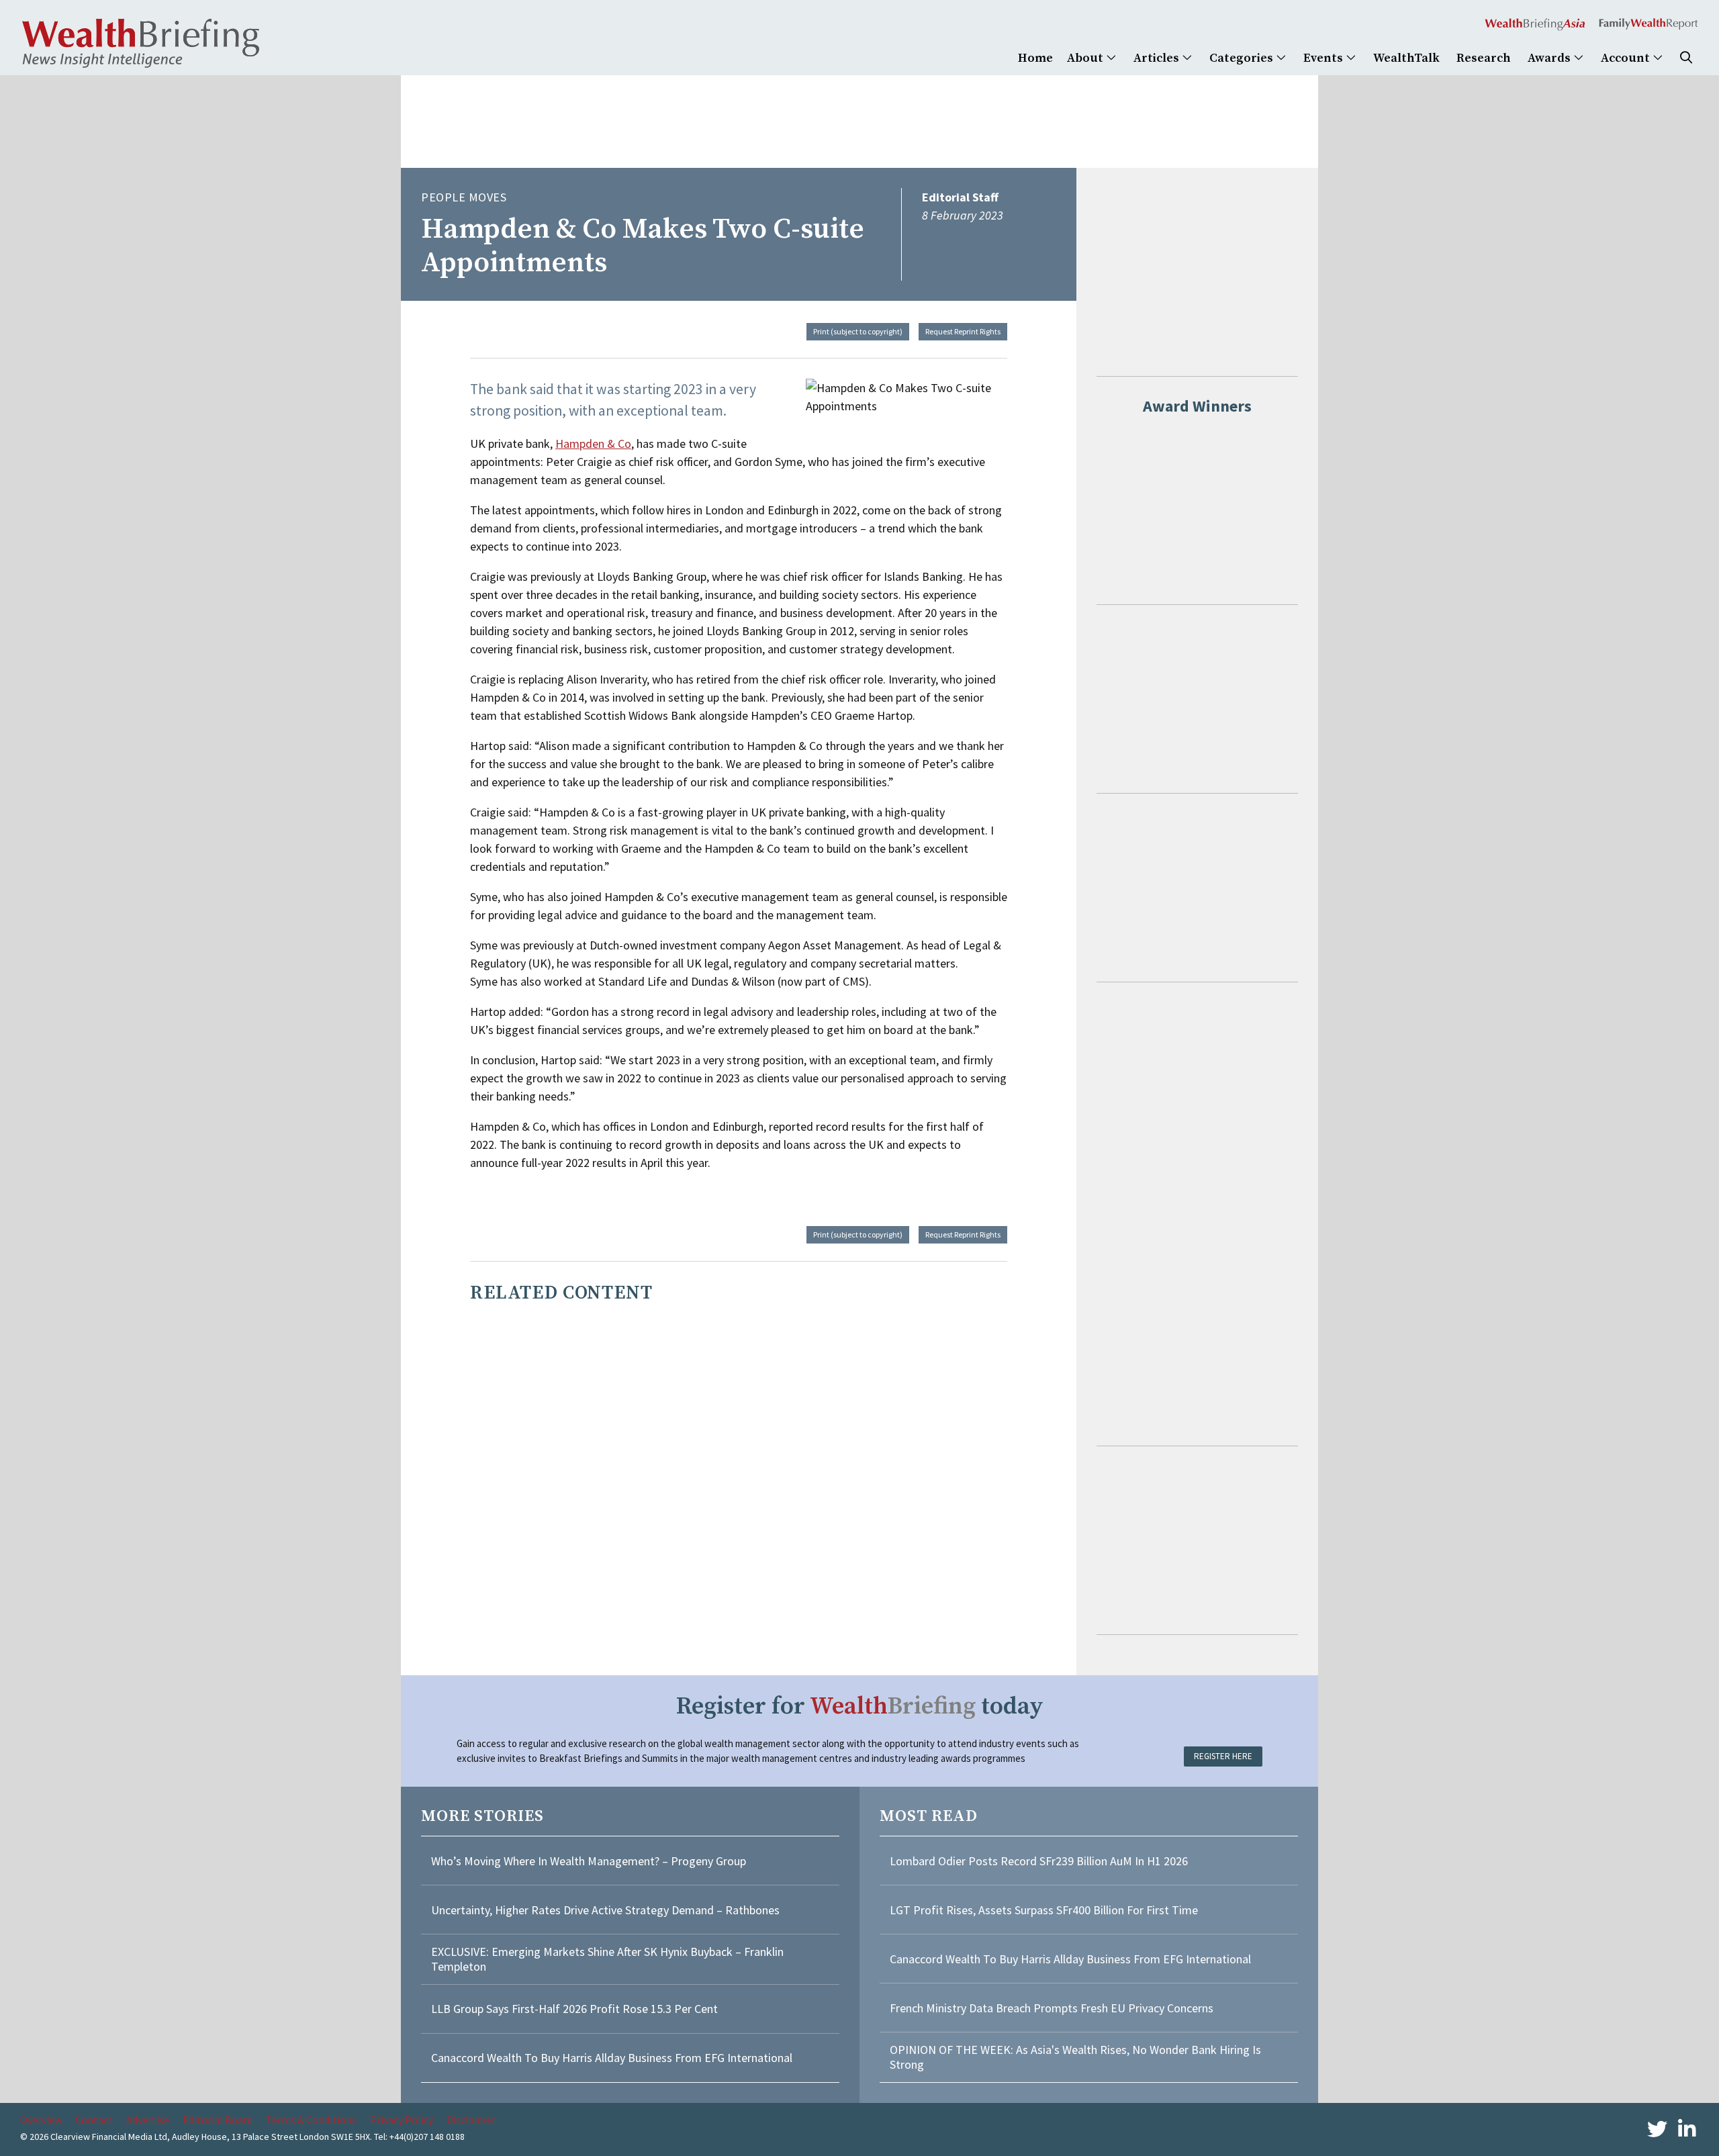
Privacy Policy (402, 2120)
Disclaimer (471, 2120)
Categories (1243, 58)
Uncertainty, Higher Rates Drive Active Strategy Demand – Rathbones (605, 1910)
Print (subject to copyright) (858, 331)
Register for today (860, 1706)
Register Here (1223, 1756)
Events (1325, 58)
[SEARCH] (1686, 58)
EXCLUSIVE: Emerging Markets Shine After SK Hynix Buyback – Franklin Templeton (607, 1959)
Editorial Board (218, 2120)
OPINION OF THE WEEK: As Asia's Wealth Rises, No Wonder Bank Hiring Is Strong (1075, 2057)
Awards (1550, 58)
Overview (41, 2120)
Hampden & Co (593, 443)
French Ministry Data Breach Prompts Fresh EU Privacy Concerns (1052, 2008)
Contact (94, 2120)
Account (1627, 58)
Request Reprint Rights (963, 331)
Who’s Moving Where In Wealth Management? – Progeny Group (589, 1861)
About (1086, 58)
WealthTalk (1406, 58)
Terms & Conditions (311, 2120)
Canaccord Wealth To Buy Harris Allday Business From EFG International (612, 2058)
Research (1484, 58)
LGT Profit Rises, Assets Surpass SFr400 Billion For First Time (1045, 1910)
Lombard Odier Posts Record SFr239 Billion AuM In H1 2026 (1039, 1861)
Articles (1158, 58)
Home (1035, 58)
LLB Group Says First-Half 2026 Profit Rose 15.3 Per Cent (574, 2009)
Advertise (148, 2120)
